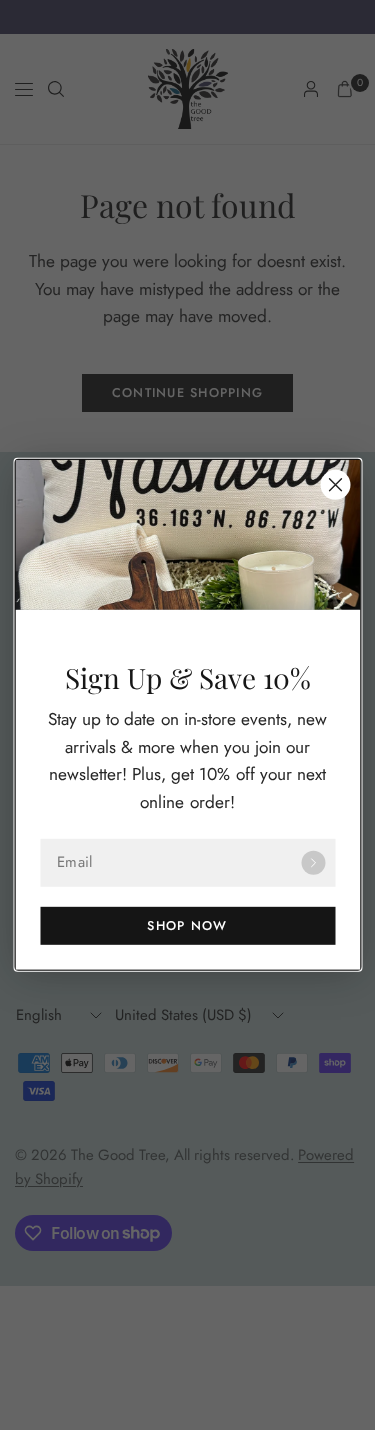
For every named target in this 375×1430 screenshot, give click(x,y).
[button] (187, 926)
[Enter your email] (313, 863)
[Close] (335, 485)
